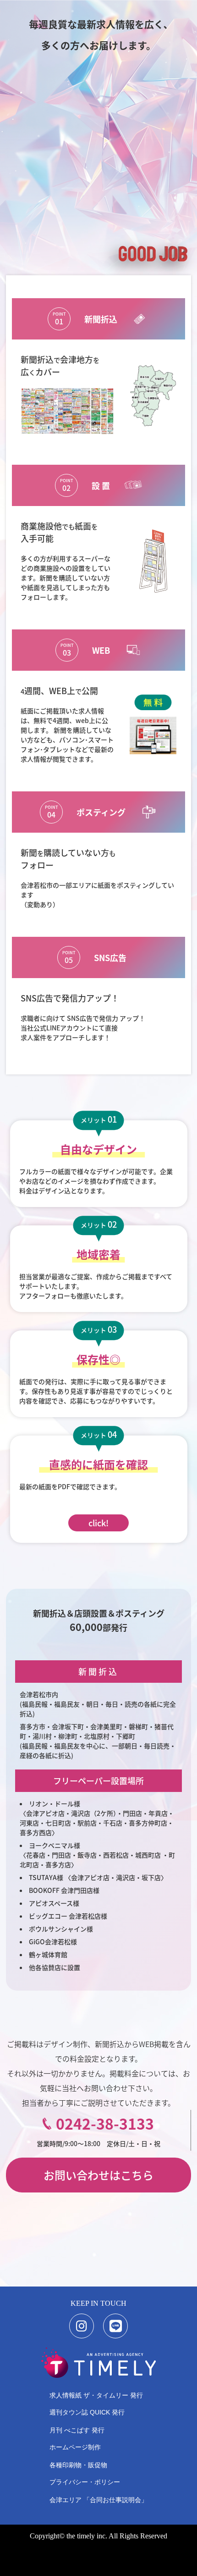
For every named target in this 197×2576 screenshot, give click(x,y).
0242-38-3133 (105, 2123)
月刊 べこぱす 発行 (77, 2430)
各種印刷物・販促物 (78, 2465)
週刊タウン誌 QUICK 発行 (87, 2412)
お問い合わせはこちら (98, 2175)
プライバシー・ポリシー (85, 2482)
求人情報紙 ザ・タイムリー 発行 (96, 2395)
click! (98, 1523)
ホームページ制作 (75, 2447)
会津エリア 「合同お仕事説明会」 (98, 2500)
